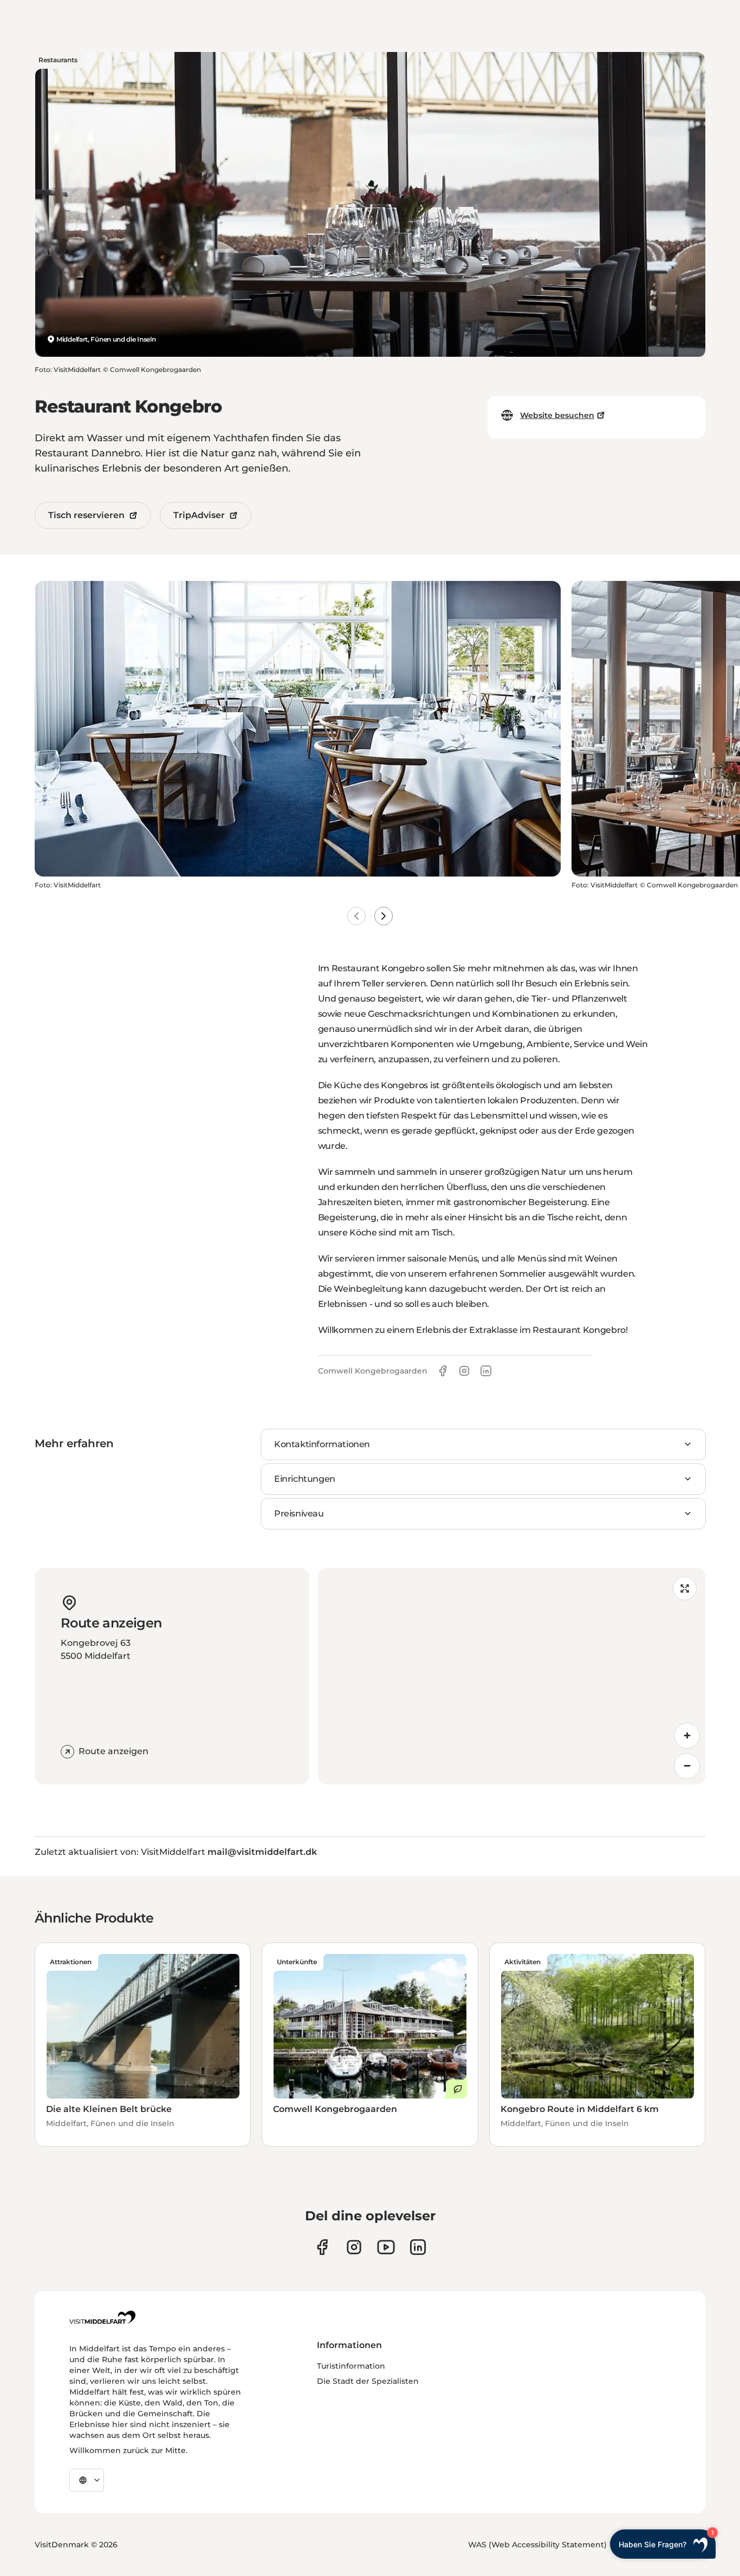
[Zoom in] (687, 1736)
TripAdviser (199, 515)
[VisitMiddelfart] (102, 2317)
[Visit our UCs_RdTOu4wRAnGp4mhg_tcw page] (386, 2247)
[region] (512, 1676)
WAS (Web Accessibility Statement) (537, 2545)
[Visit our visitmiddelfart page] (322, 2247)
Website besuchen (557, 415)
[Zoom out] (687, 1766)
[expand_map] (685, 1588)
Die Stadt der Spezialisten (368, 2381)
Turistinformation (351, 2366)
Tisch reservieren (86, 515)
